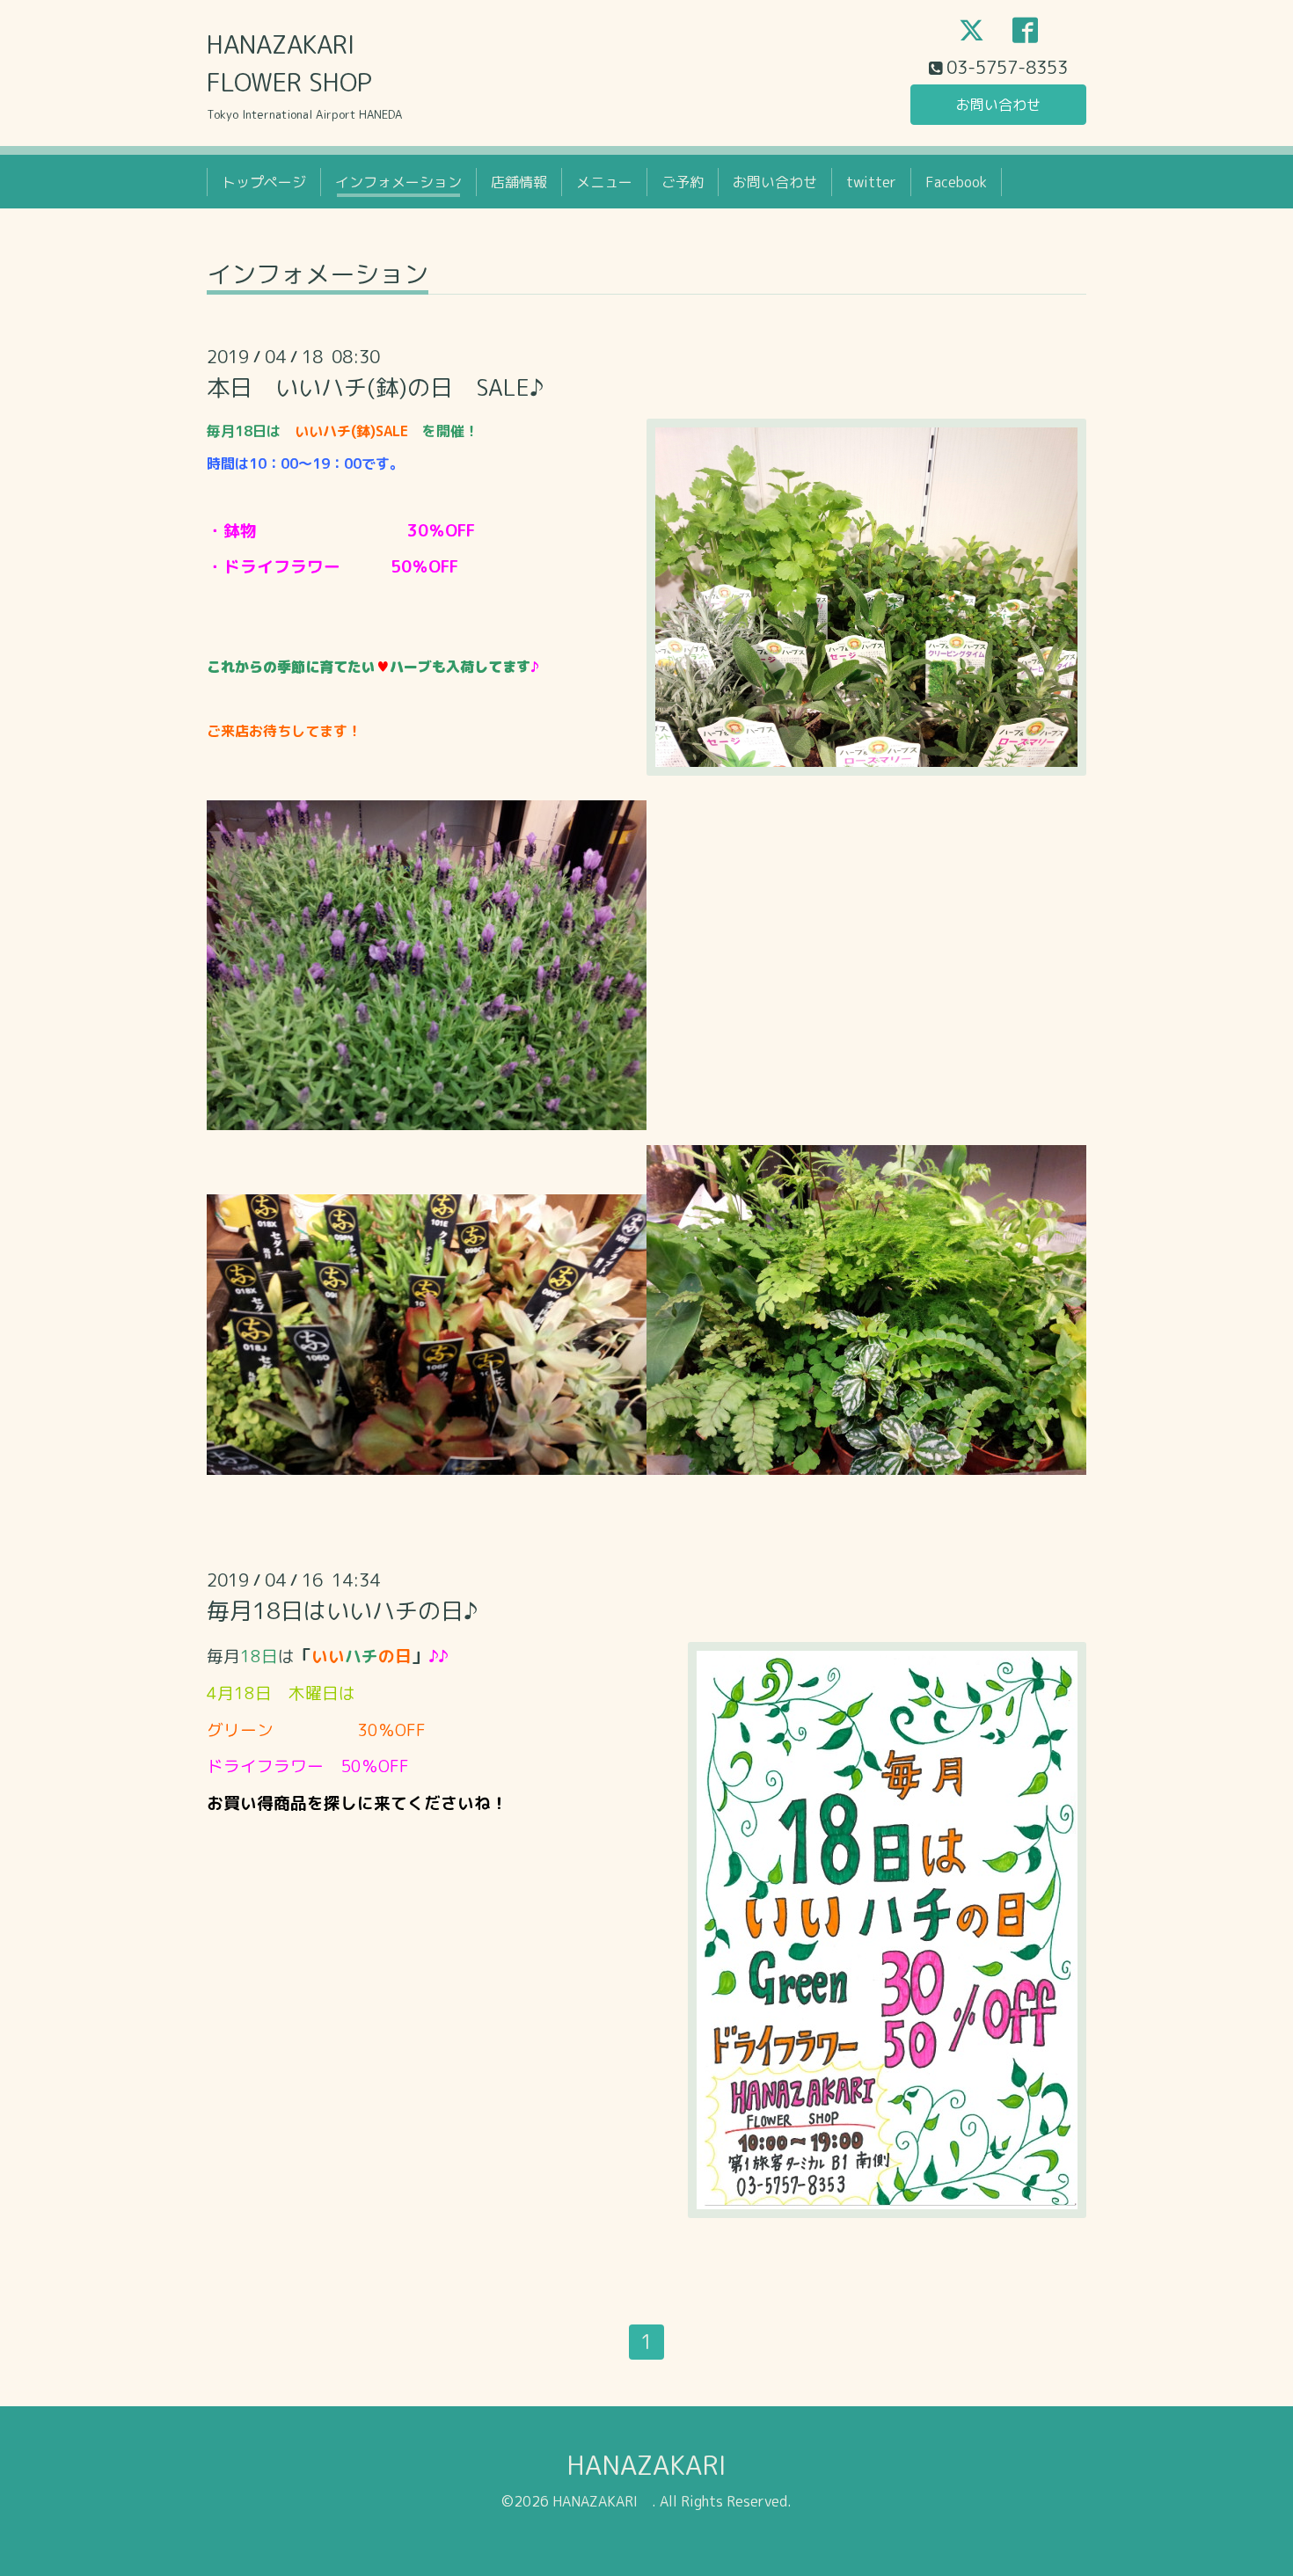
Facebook (956, 182)
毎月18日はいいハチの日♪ (342, 1610)
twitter (871, 182)
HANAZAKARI (660, 2465)
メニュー (604, 182)
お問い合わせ (998, 105)
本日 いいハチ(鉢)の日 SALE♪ (375, 387)
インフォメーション (398, 182)
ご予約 (683, 182)
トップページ (264, 182)
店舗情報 (519, 182)
